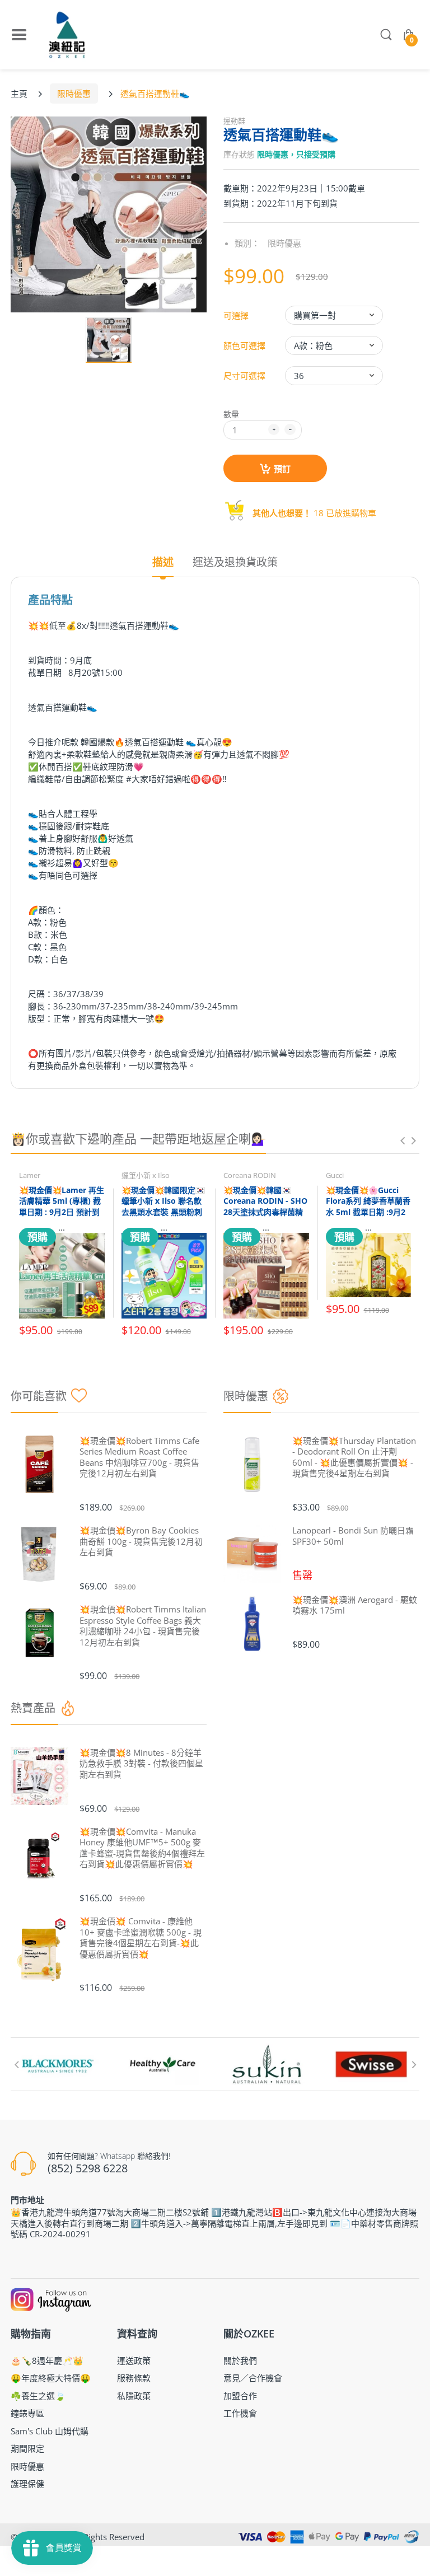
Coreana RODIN (250, 1175)
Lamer (30, 1175)
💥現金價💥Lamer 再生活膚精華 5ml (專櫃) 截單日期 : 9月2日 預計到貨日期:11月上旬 (62, 1207)
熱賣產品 (33, 1708)
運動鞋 (234, 121)
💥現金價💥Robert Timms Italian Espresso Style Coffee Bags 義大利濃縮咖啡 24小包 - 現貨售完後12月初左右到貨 (143, 1626)
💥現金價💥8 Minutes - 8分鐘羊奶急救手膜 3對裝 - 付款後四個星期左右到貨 (141, 1764)
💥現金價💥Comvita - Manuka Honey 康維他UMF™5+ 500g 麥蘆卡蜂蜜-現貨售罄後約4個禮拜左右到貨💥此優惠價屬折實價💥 (142, 1848)
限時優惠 (74, 93)
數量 (231, 414)
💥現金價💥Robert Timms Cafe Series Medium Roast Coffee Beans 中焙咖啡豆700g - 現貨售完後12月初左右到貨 (139, 1457)
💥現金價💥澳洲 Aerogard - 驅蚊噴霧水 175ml (355, 1605)
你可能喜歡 (39, 1396)
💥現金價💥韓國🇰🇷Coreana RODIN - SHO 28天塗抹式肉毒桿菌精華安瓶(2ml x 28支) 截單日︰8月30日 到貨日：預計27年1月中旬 (265, 1217)
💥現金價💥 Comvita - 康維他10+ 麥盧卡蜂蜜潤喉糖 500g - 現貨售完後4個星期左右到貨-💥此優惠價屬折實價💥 (141, 1938)
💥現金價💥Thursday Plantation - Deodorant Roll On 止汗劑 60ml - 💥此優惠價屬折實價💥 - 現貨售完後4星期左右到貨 (354, 1457)
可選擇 (236, 315)
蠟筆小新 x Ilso (146, 1175)
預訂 (282, 469)
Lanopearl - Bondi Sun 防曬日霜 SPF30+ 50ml (353, 1536)
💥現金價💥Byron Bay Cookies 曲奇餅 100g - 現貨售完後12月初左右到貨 (141, 1541)
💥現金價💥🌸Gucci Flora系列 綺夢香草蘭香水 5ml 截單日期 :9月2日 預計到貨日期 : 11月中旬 (368, 1212)
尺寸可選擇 (244, 376)
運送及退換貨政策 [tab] (235, 562)
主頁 (19, 93)
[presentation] (403, 1140)
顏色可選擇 (244, 345)
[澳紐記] (67, 35)
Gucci (335, 1175)
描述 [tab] (163, 562)
